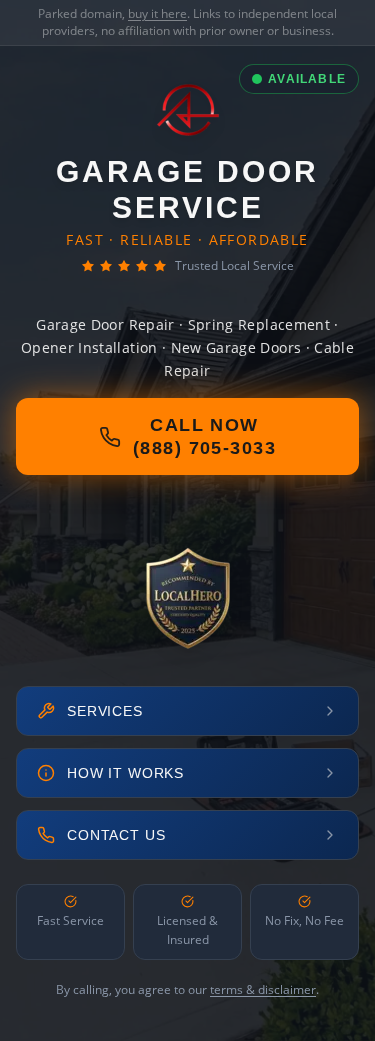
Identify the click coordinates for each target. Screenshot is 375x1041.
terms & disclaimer (263, 989)
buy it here (157, 13)
